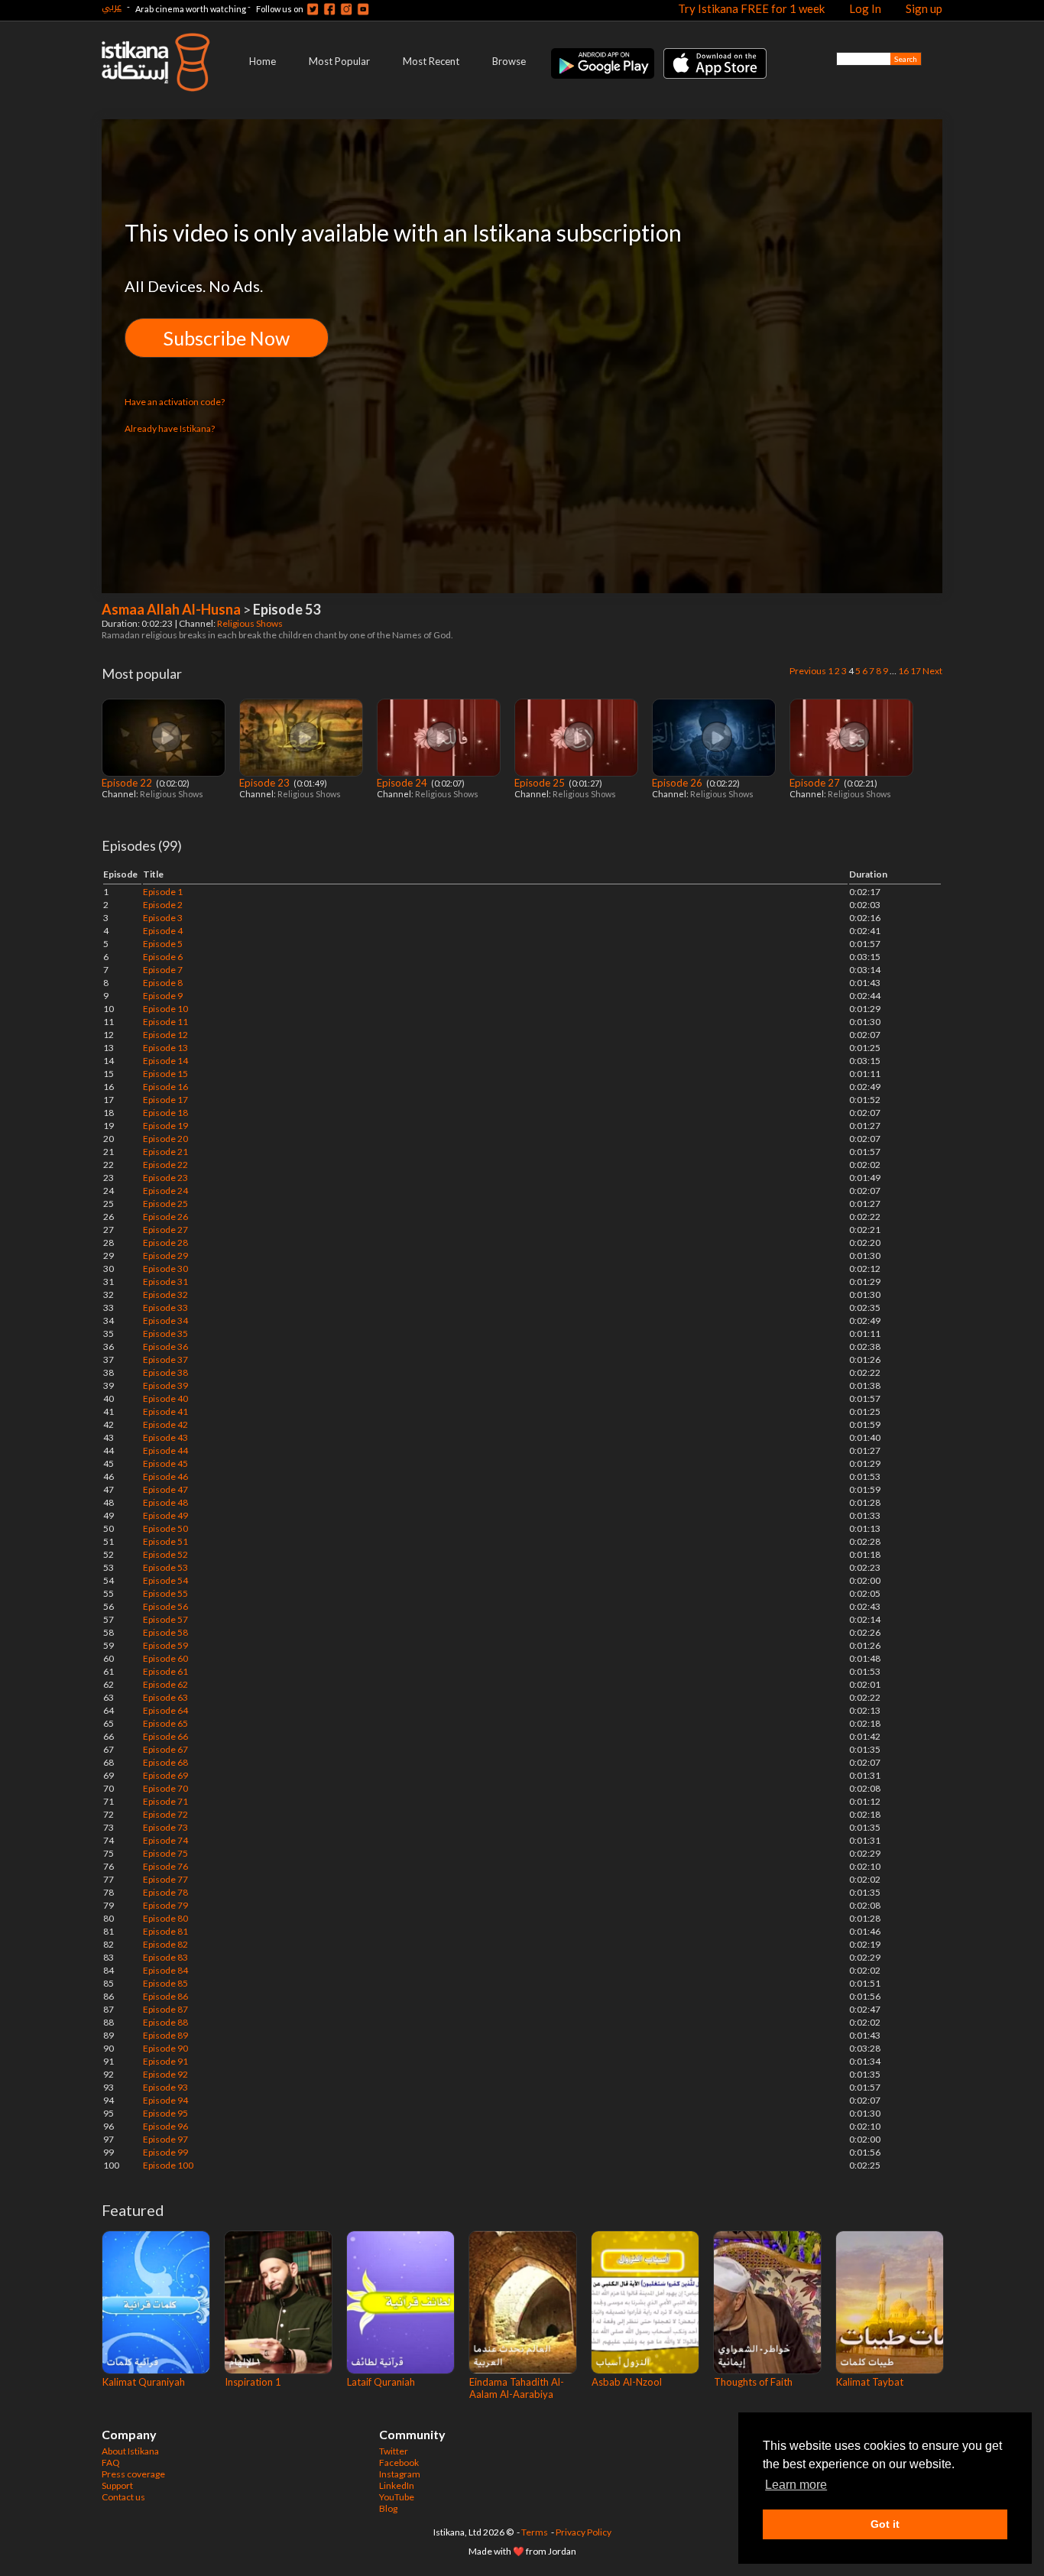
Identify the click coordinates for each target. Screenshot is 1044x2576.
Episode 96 (165, 2126)
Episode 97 (165, 2139)
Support (117, 2485)
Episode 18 (165, 1113)
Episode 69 (165, 1775)
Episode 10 (165, 1009)
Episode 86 (165, 1996)
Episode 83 (165, 1957)
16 (903, 671)
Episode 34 (165, 1320)
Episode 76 (165, 1866)
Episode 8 (163, 983)
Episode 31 (165, 1282)
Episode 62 (165, 1684)
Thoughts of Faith (753, 2382)
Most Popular (339, 61)
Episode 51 (165, 1541)
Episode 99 (165, 2152)
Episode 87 (165, 2009)
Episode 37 (165, 1359)
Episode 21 (165, 1152)
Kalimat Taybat (870, 2382)
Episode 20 (165, 1139)
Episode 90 (165, 2048)
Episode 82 (165, 1944)
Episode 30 (165, 1269)
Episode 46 (165, 1476)
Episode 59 (165, 1645)
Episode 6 (163, 957)
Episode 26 (678, 783)
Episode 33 (165, 1307)
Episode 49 (165, 1515)
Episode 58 (165, 1632)
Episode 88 (165, 2022)
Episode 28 (165, 1243)
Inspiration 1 (253, 2382)
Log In (865, 8)
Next (932, 671)
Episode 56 (165, 1606)
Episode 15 (165, 1074)
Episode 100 (168, 2165)
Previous (808, 671)
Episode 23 (266, 783)
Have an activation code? (175, 402)
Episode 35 (165, 1333)
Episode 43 (165, 1437)
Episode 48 (165, 1502)
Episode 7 (163, 970)
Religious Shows (251, 623)
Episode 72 (165, 1814)
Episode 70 (165, 1788)
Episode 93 (165, 2087)
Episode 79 (165, 1905)
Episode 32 (165, 1294)
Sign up (924, 8)
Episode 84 (165, 1970)
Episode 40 (165, 1398)
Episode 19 (165, 1126)
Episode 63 (165, 1697)
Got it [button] (885, 2524)
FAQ (111, 2462)
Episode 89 (165, 2035)
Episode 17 (165, 1100)
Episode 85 (165, 1983)
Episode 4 (163, 931)
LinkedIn (397, 2485)
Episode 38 (165, 1372)
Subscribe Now (227, 338)
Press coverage (133, 2474)
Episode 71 (165, 1801)
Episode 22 (128, 783)
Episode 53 (165, 1567)
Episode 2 (163, 905)
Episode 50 (165, 1528)
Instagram (400, 2474)
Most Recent (431, 61)
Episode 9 (163, 996)
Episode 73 (165, 1827)
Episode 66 (165, 1736)
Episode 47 (165, 1489)
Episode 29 (165, 1256)
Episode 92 (165, 2074)
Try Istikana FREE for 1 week (751, 8)
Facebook (399, 2462)
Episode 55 (165, 1593)
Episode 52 (165, 1554)
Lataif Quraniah (381, 2382)
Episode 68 (165, 1762)
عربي (112, 6)
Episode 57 (165, 1619)
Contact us (123, 2497)
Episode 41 (165, 1411)
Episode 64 (165, 1710)
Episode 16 (165, 1087)
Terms (535, 2532)
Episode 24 (403, 783)
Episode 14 (165, 1061)
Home (263, 61)
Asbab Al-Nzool (627, 2382)
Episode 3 (163, 918)
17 (916, 671)
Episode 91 (165, 2061)
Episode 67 (165, 1749)
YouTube (397, 2497)
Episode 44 (165, 1450)
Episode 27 (816, 783)
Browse (509, 61)
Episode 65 (165, 1723)
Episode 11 (165, 1022)
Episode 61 (165, 1671)
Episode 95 (165, 2113)
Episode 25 (541, 783)
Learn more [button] (796, 2485)
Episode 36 (165, 1346)
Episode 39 (165, 1385)
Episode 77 (165, 1879)
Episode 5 (163, 944)
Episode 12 (165, 1035)
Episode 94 (165, 2100)
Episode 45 (165, 1463)
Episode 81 (165, 1931)
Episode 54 (165, 1580)
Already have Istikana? (170, 428)
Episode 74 (165, 1840)
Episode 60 (165, 1658)
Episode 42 (165, 1424)
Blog (388, 2508)
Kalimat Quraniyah (144, 2382)
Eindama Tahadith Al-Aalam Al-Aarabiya (517, 2388)
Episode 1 (163, 892)
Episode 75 (165, 1853)
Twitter (394, 2451)
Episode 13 (165, 1048)
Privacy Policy (584, 2532)
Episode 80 (165, 1918)
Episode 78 (165, 1892)
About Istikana (130, 2451)
